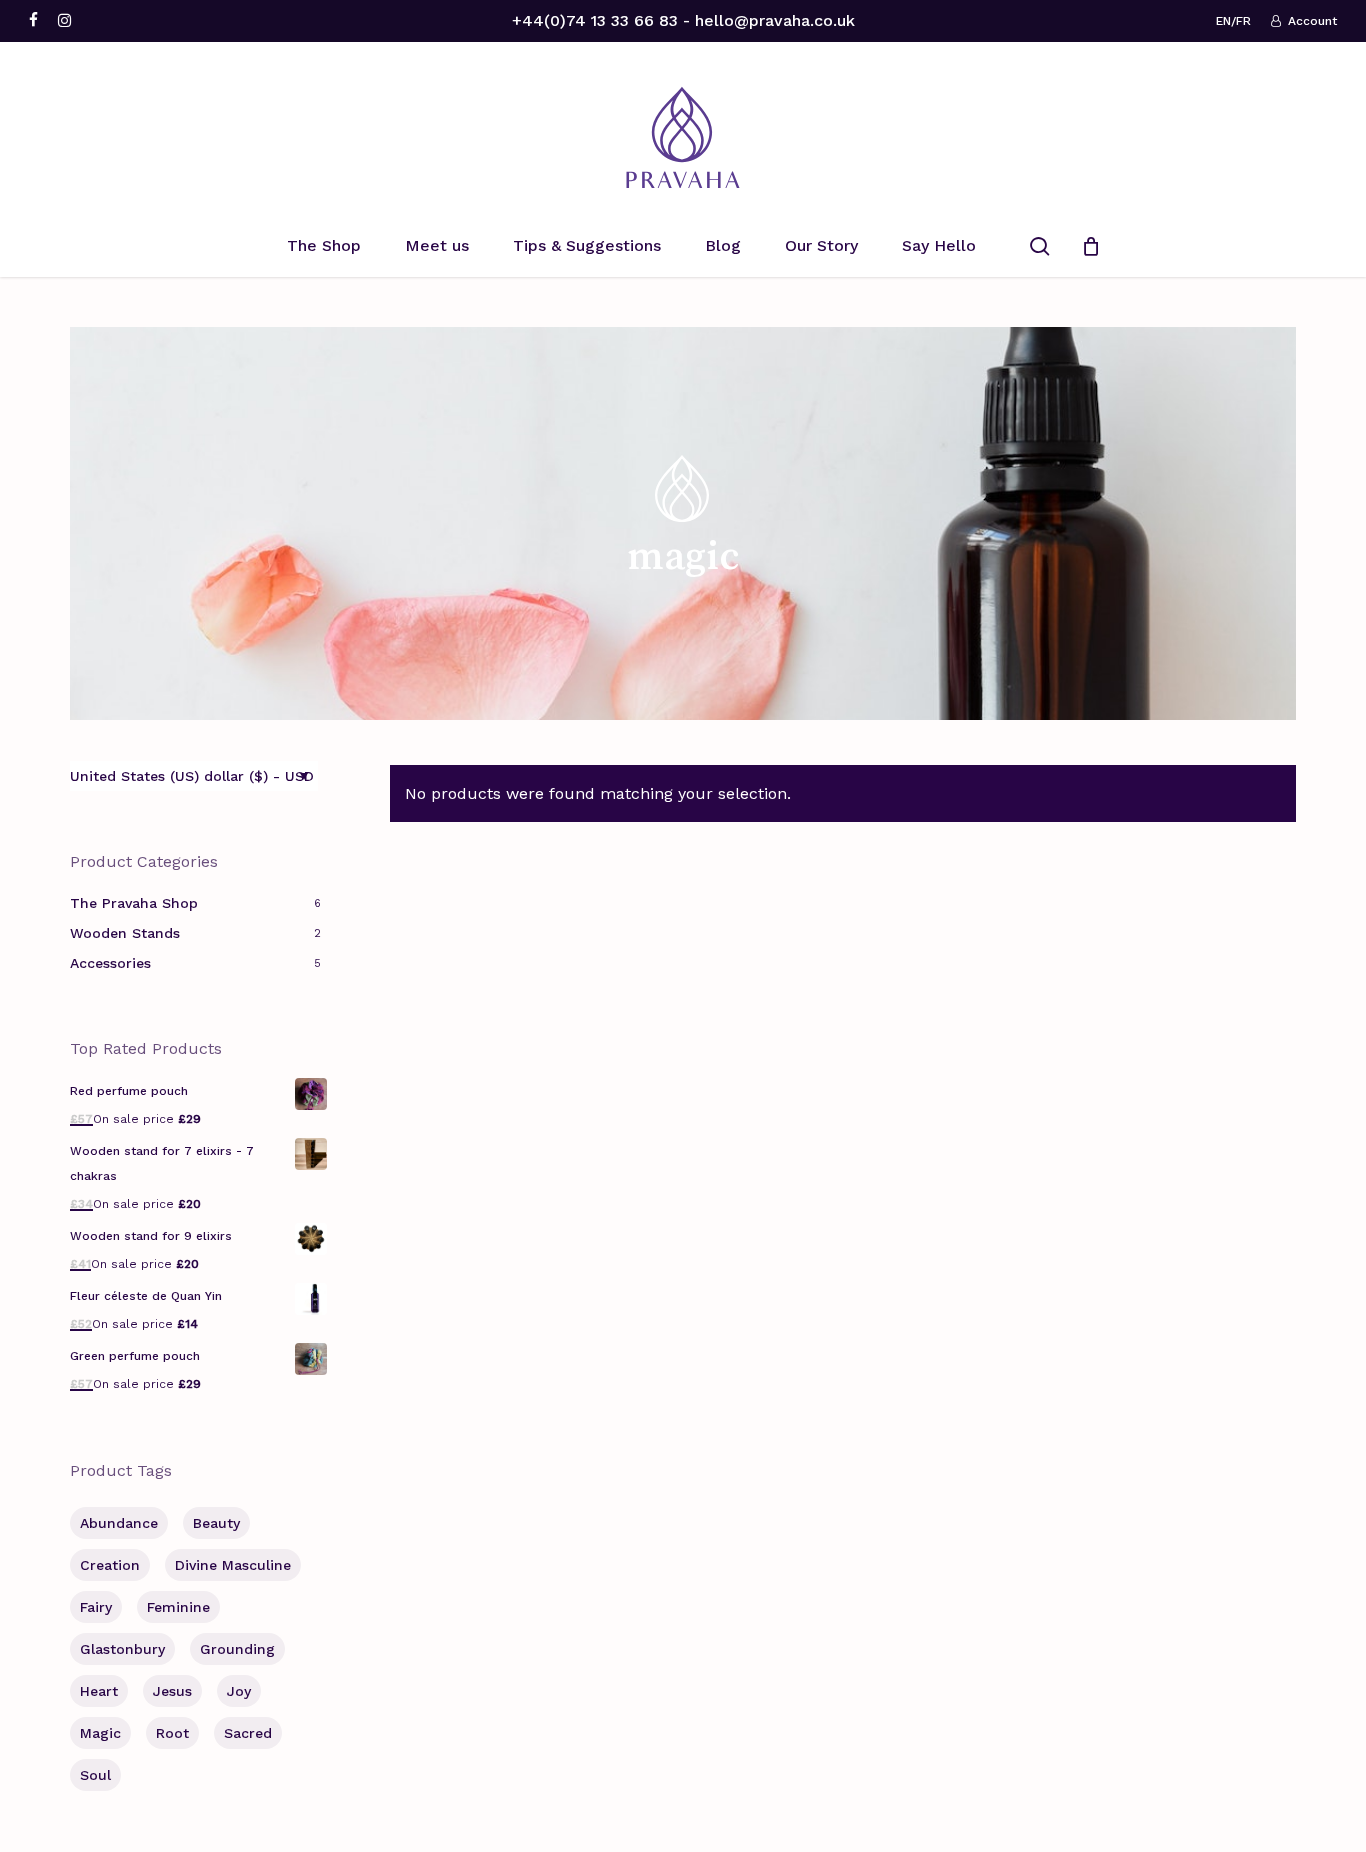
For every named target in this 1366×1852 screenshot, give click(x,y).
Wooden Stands (125, 933)
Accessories (110, 963)
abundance (119, 1523)
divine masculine (233, 1565)
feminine (178, 1607)
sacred (248, 1733)
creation (110, 1565)
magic (100, 1733)
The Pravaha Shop (134, 903)
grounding (237, 1649)
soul (95, 1775)
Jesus (172, 1691)
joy (239, 1691)
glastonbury (122, 1649)
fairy (96, 1607)
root (172, 1733)
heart (99, 1691)
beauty (216, 1523)
